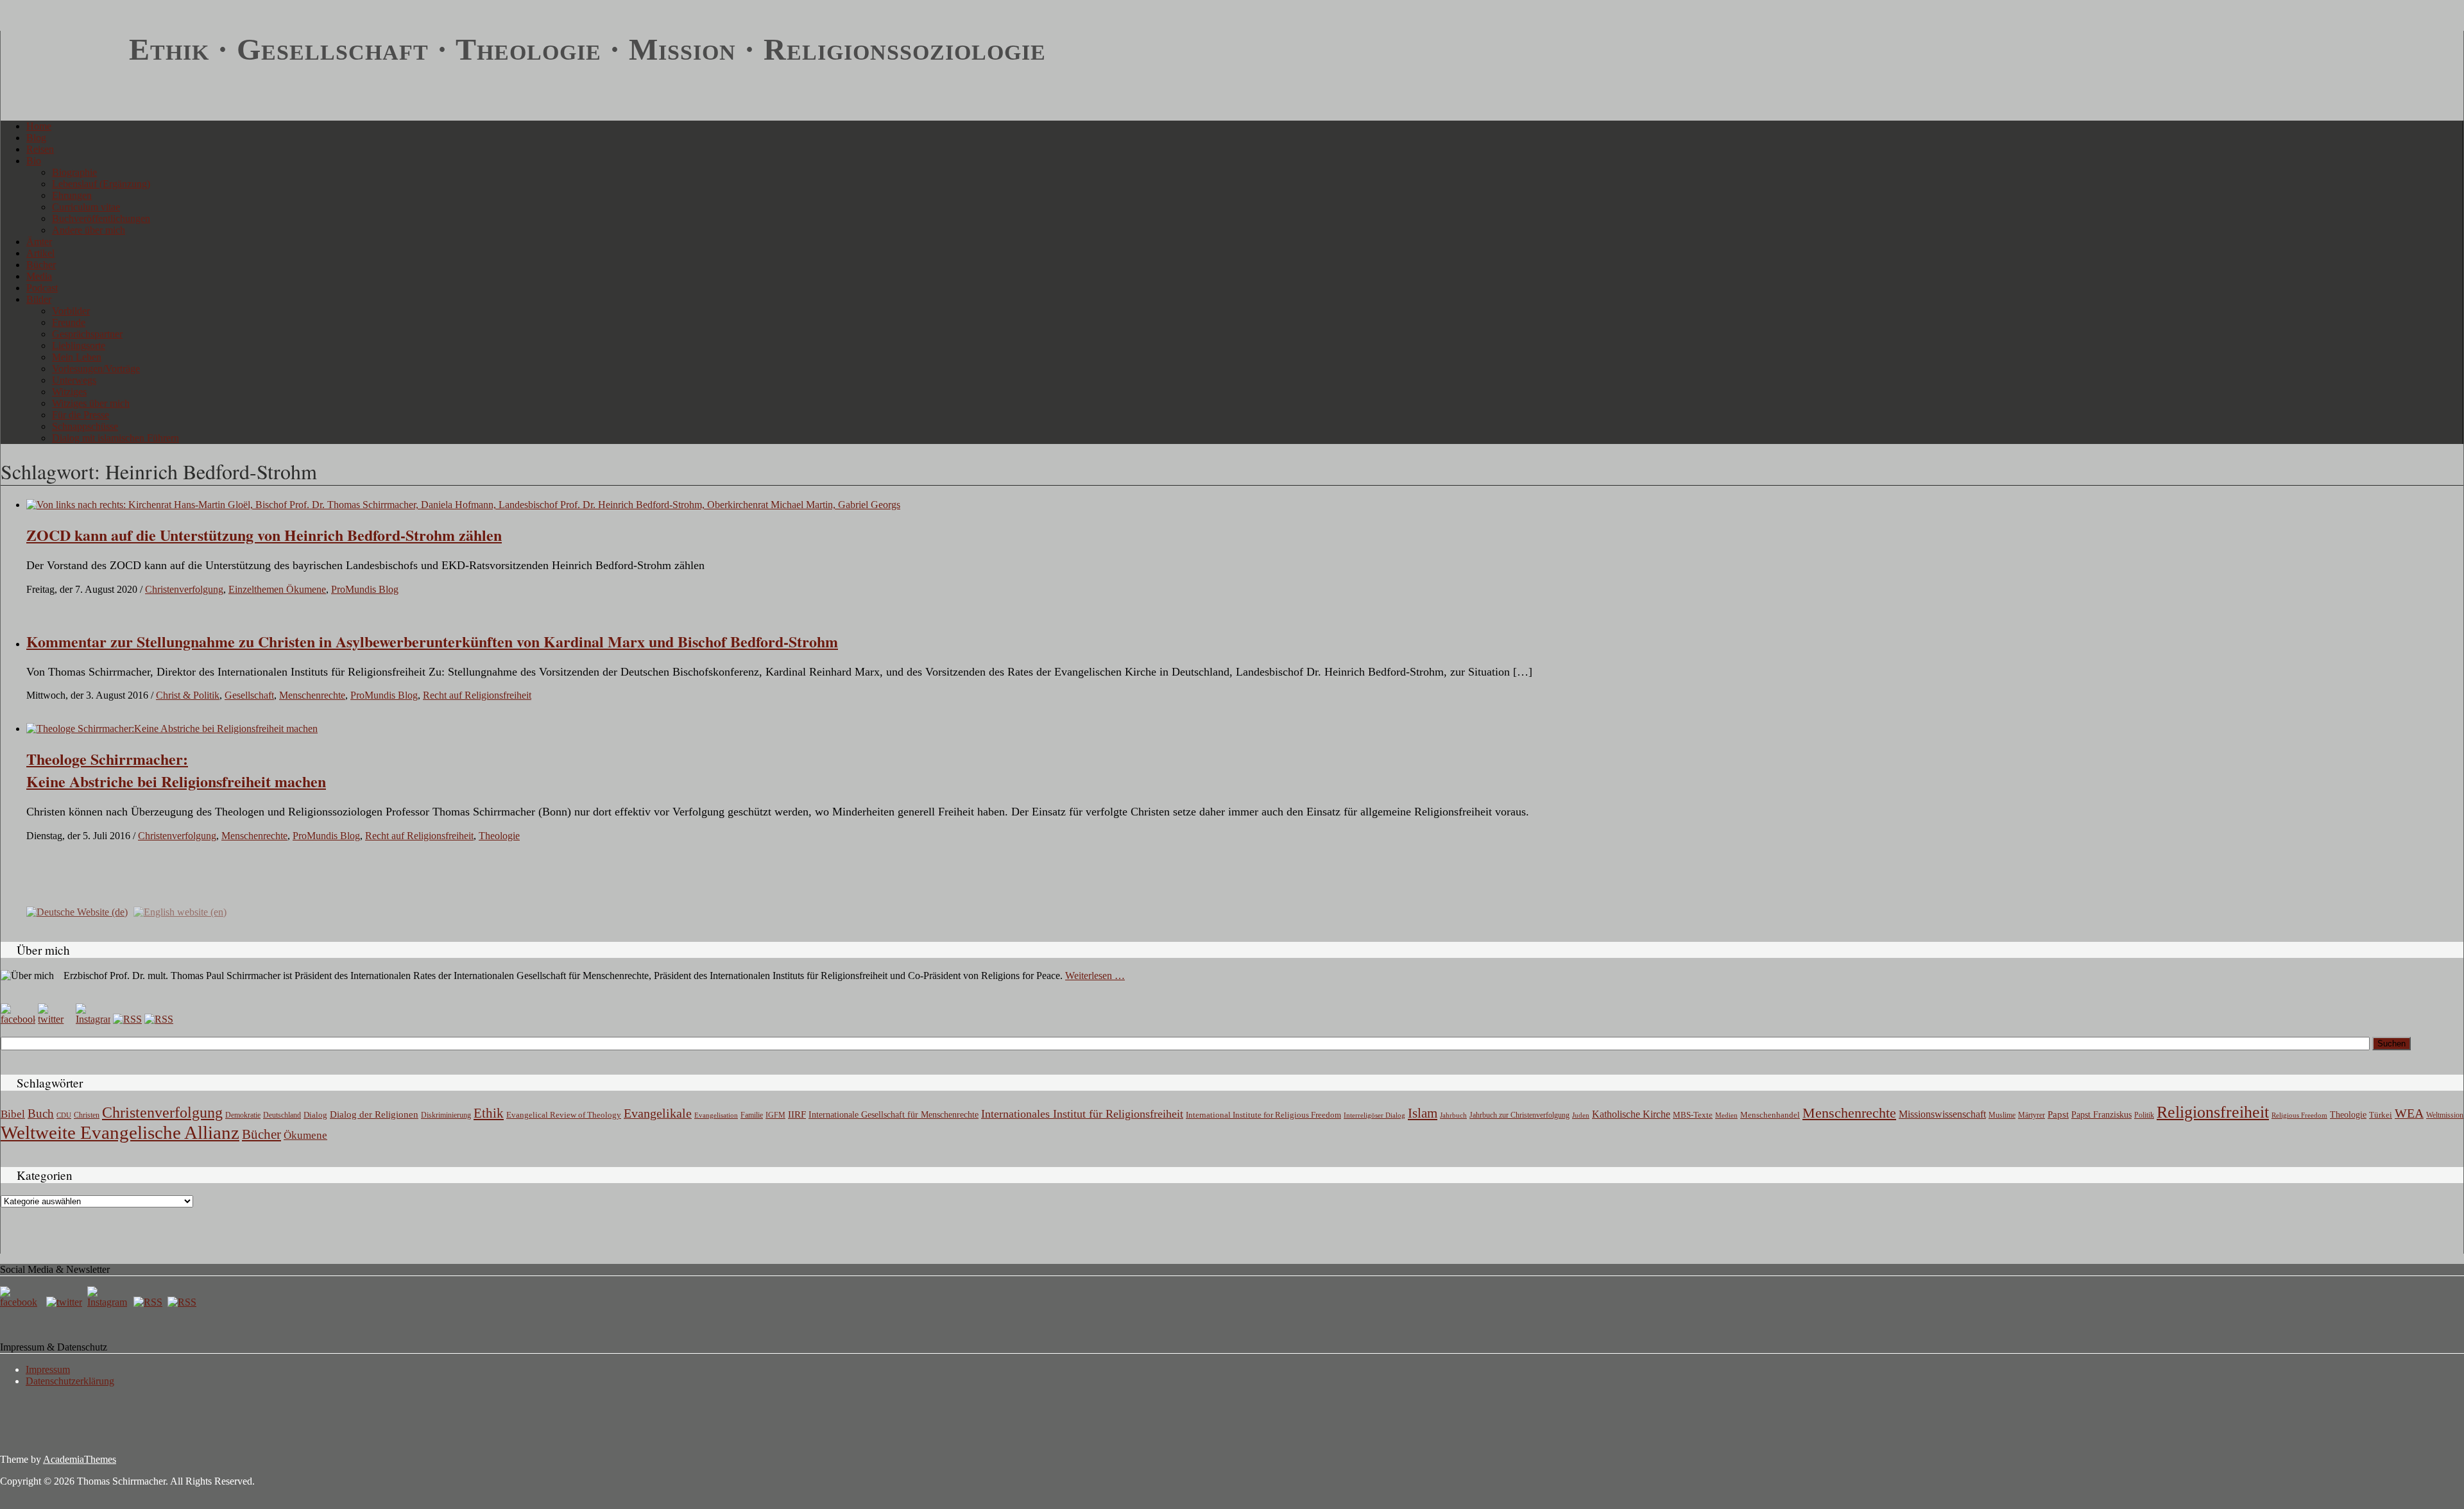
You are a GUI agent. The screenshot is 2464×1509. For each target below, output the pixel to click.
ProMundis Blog (365, 589)
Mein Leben (77, 357)
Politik (2144, 1115)
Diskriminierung (446, 1115)
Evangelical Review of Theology (564, 1115)
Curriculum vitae (86, 207)
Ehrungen (72, 195)
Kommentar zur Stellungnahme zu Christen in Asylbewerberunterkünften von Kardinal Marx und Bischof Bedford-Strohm (432, 641)
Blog (36, 138)
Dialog (315, 1115)
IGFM (775, 1115)
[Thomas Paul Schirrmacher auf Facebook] (18, 1019)
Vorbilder (71, 311)
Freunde (69, 322)
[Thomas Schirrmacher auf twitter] (65, 1302)
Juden (1581, 1115)
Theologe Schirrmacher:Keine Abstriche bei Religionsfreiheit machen (176, 770)
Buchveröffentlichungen (101, 218)
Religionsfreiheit (2213, 1112)
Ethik (489, 1113)
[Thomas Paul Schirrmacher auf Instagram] (93, 1019)
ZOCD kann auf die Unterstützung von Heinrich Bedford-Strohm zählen (264, 535)
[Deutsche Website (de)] (77, 911)
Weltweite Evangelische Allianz (120, 1132)
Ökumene (305, 1135)
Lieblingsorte (79, 345)
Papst (2058, 1114)
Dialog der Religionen (374, 1114)
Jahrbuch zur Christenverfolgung (1519, 1115)
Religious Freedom (2299, 1115)
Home (39, 126)
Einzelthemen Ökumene (277, 589)
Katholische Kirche (1631, 1114)
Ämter (39, 242)
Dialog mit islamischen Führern (116, 438)
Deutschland (282, 1115)
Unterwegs (74, 380)
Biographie (74, 172)
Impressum (48, 1369)
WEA (2409, 1113)
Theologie (499, 836)
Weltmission (2445, 1115)
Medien (1726, 1115)
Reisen (40, 149)
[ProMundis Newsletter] (127, 1019)
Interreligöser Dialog (1374, 1115)
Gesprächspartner (87, 334)
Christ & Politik (188, 695)
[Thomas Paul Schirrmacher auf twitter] (55, 1019)
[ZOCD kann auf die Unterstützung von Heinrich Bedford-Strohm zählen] (463, 505)
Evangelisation (716, 1115)
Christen (87, 1115)
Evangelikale (658, 1113)
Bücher (41, 265)
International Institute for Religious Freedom (1263, 1115)
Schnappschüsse (85, 426)
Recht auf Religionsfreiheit (477, 695)
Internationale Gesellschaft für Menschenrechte (894, 1115)
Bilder (39, 299)
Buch (41, 1113)
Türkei (2381, 1115)
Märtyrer (2032, 1115)
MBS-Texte (1693, 1115)
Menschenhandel (1770, 1115)
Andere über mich (89, 230)
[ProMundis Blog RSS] (159, 1019)
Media (39, 276)
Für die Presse (81, 415)
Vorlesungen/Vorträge (96, 369)
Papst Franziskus (2101, 1114)
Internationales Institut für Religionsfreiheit (1082, 1114)
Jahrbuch (1453, 1115)
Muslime (2002, 1115)
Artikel (40, 253)
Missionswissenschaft (1942, 1114)
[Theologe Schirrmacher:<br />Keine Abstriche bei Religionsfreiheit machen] (172, 729)
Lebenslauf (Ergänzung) (101, 184)
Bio (34, 161)
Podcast (42, 288)
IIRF (797, 1114)
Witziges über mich (91, 403)
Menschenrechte (312, 695)
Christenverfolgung (184, 589)
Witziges (69, 392)
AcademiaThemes (80, 1459)
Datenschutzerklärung (70, 1381)
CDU (64, 1115)
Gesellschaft (249, 695)
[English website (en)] (180, 911)
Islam (1423, 1113)
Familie (752, 1115)
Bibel (13, 1114)
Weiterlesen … (1095, 976)
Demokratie (243, 1115)
